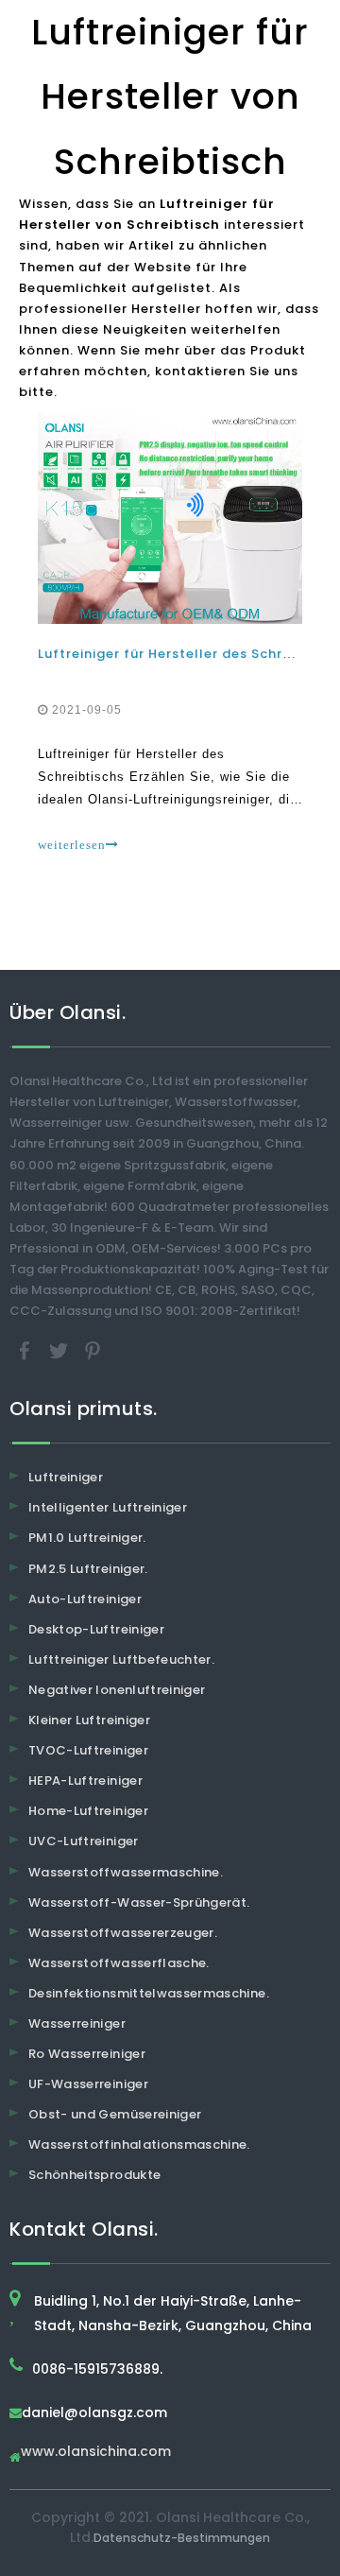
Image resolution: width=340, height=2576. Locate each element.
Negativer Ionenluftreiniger (117, 1690)
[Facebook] (26, 1350)
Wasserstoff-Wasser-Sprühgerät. (139, 1902)
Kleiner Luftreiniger (89, 1720)
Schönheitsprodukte (94, 2175)
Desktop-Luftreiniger (96, 1629)
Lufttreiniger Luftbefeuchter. (121, 1660)
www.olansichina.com (96, 2453)
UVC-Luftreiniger (84, 1841)
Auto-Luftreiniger (85, 1599)
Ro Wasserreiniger (87, 2054)
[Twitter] (60, 1350)
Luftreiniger (66, 1477)
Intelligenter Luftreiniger (108, 1507)
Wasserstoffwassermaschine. (126, 1872)
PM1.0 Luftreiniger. (87, 1538)
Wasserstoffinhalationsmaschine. (139, 2144)
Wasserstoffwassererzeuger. (123, 1933)
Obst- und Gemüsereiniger (115, 2114)
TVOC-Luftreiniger (88, 1750)
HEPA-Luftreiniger (85, 1781)
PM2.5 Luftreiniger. (88, 1569)
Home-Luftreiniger (88, 1811)
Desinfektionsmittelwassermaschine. (149, 1993)
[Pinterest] (93, 1350)
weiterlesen (72, 845)
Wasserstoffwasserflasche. (119, 1963)
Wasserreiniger (77, 2023)
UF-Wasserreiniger (88, 2084)
